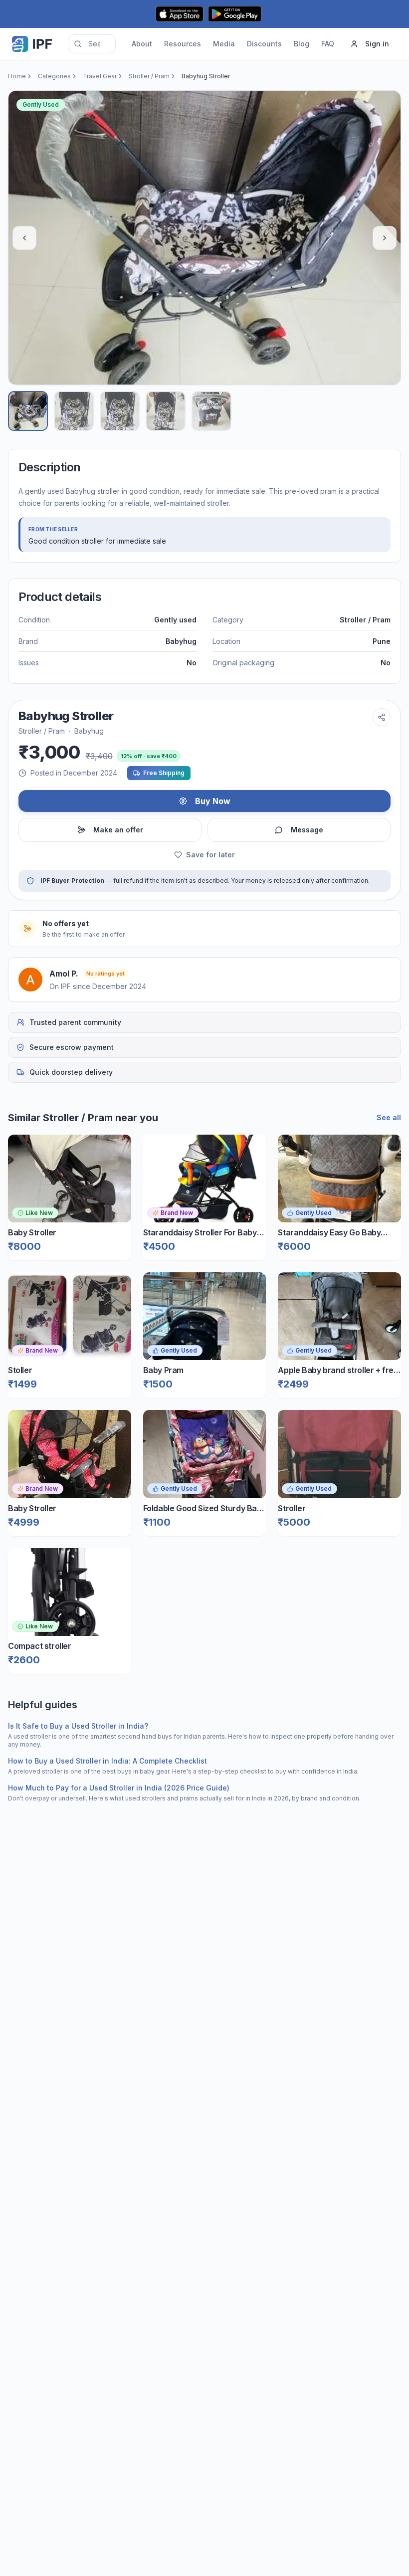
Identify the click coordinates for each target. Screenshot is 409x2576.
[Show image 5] (211, 411)
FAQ (328, 44)
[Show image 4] (166, 411)
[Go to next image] (385, 238)
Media (224, 44)
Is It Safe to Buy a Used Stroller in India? (78, 1726)
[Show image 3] (120, 411)
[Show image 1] (28, 411)
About (142, 44)
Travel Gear (100, 76)
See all (389, 1117)
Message (307, 830)
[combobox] (92, 44)
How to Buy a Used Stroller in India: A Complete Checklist (107, 1761)
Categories (54, 76)
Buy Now (213, 801)
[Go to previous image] (24, 238)
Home (17, 76)
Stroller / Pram (149, 76)
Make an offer (118, 830)
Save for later (210, 855)
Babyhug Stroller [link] (206, 76)
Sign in (377, 44)
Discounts (264, 44)
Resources (183, 44)
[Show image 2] (74, 411)
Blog (302, 44)
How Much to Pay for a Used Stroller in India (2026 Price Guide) (119, 1788)
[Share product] (382, 717)
